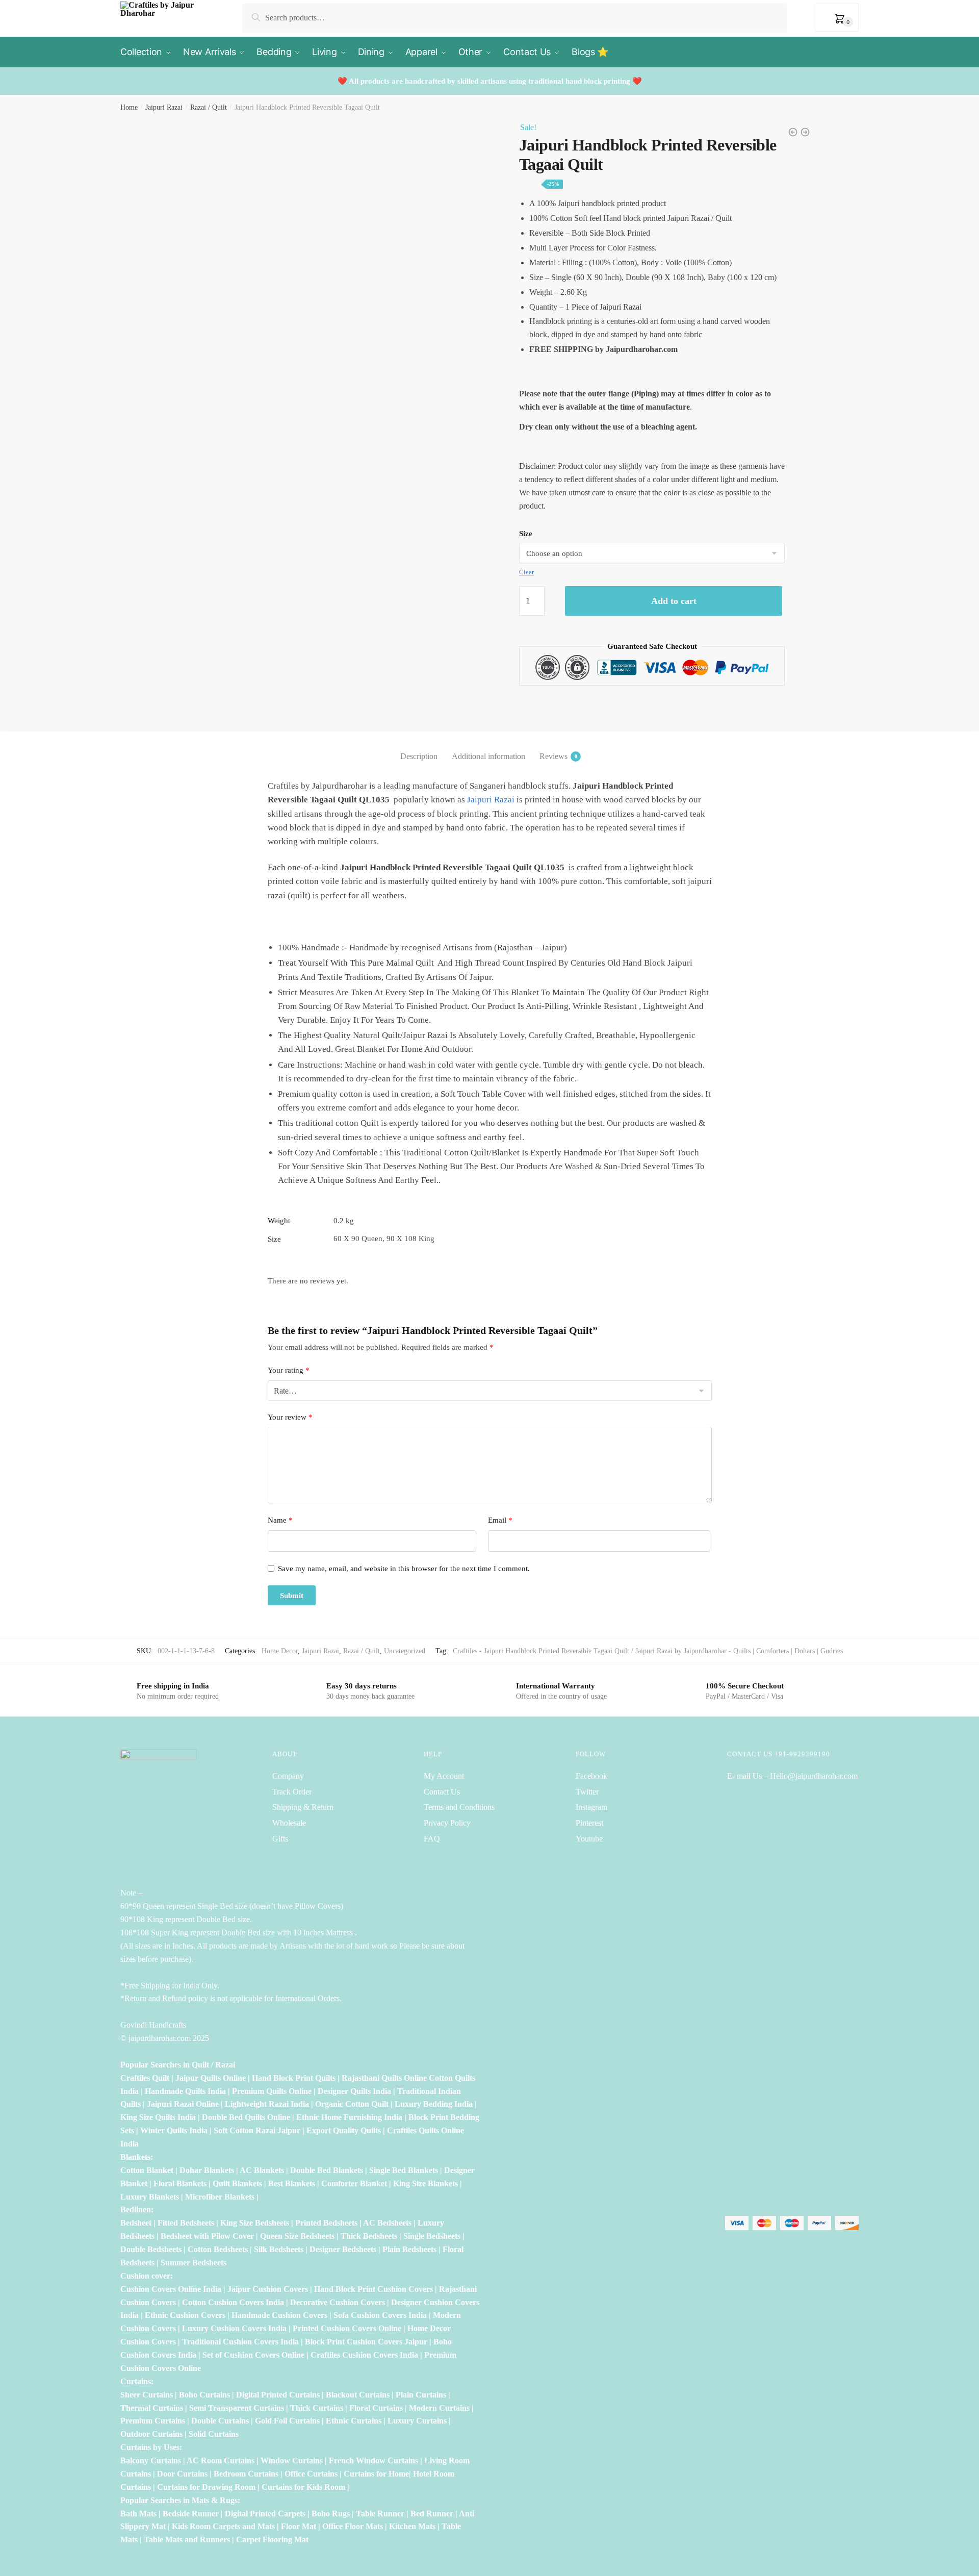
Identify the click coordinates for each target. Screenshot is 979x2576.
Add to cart (674, 601)
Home (129, 107)
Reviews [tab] (553, 756)
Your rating (289, 1370)
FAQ (432, 1839)
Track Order (292, 1792)
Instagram (591, 1807)
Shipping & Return (303, 1807)
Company (288, 1776)
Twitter (587, 1792)
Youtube (589, 1839)
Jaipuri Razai (164, 107)
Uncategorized (405, 1651)
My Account (444, 1776)
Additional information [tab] (488, 756)
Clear (526, 572)
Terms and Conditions (459, 1807)
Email (500, 1520)
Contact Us (442, 1792)
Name (280, 1520)
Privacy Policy (447, 1823)
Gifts (280, 1839)
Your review (290, 1417)
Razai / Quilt (209, 107)
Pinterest (589, 1823)
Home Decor (280, 1651)
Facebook (591, 1776)
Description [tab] (419, 756)
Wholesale (290, 1823)
